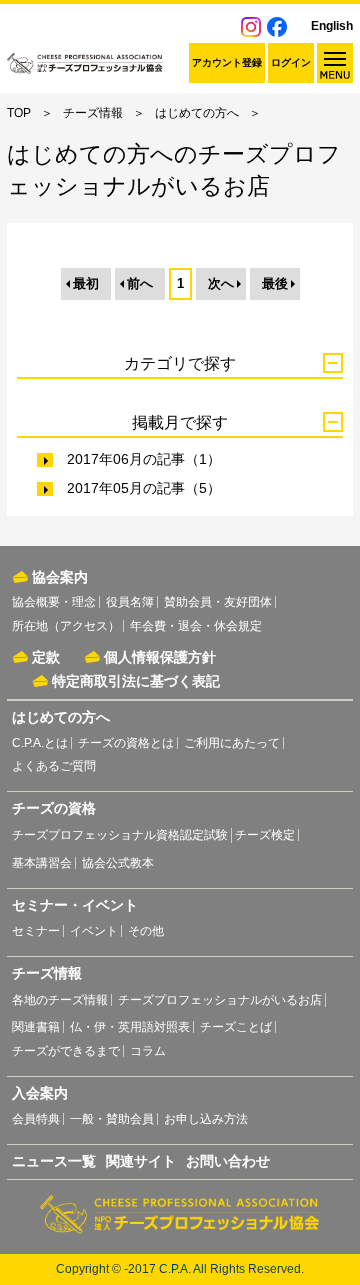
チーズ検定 (265, 835)
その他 (146, 931)
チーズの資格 (54, 808)
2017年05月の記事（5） (144, 488)
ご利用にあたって (232, 743)
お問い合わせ (228, 1161)
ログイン (291, 62)
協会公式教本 (118, 863)
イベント (94, 931)
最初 (86, 283)
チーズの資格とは (126, 743)
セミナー (36, 931)
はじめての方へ (197, 113)
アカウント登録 (227, 62)
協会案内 (60, 577)
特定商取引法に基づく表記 (136, 681)
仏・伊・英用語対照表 (130, 1027)
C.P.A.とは (40, 743)
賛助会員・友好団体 (218, 602)
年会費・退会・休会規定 (196, 626)
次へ (221, 283)
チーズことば (236, 1027)
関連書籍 (36, 1027)
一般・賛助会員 (112, 1119)
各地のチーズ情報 (60, 1000)
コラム (148, 1051)
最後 (275, 283)
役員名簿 (130, 602)
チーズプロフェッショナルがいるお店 (220, 1000)
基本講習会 (42, 863)
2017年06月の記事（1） (144, 459)
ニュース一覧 (54, 1161)
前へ (140, 283)
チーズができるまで (66, 1051)
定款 (46, 657)
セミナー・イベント (75, 905)
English (332, 26)
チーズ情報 (93, 113)
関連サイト (141, 1161)
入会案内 (40, 1093)
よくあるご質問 (54, 766)
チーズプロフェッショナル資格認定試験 (120, 835)
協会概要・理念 (54, 602)
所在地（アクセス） (66, 626)
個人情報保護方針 (160, 657)
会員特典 (36, 1119)
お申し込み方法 (206, 1119)
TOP (19, 113)
